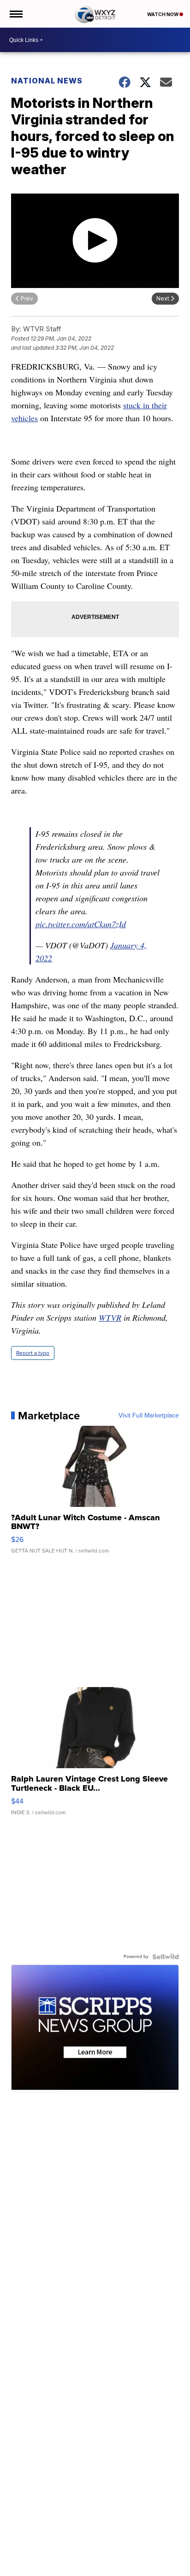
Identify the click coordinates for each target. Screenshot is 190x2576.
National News (47, 81)
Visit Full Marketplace (149, 1416)
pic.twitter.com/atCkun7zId (81, 924)
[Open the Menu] (15, 14)
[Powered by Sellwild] (166, 1957)
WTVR (110, 1317)
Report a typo (33, 1353)
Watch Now (163, 14)
